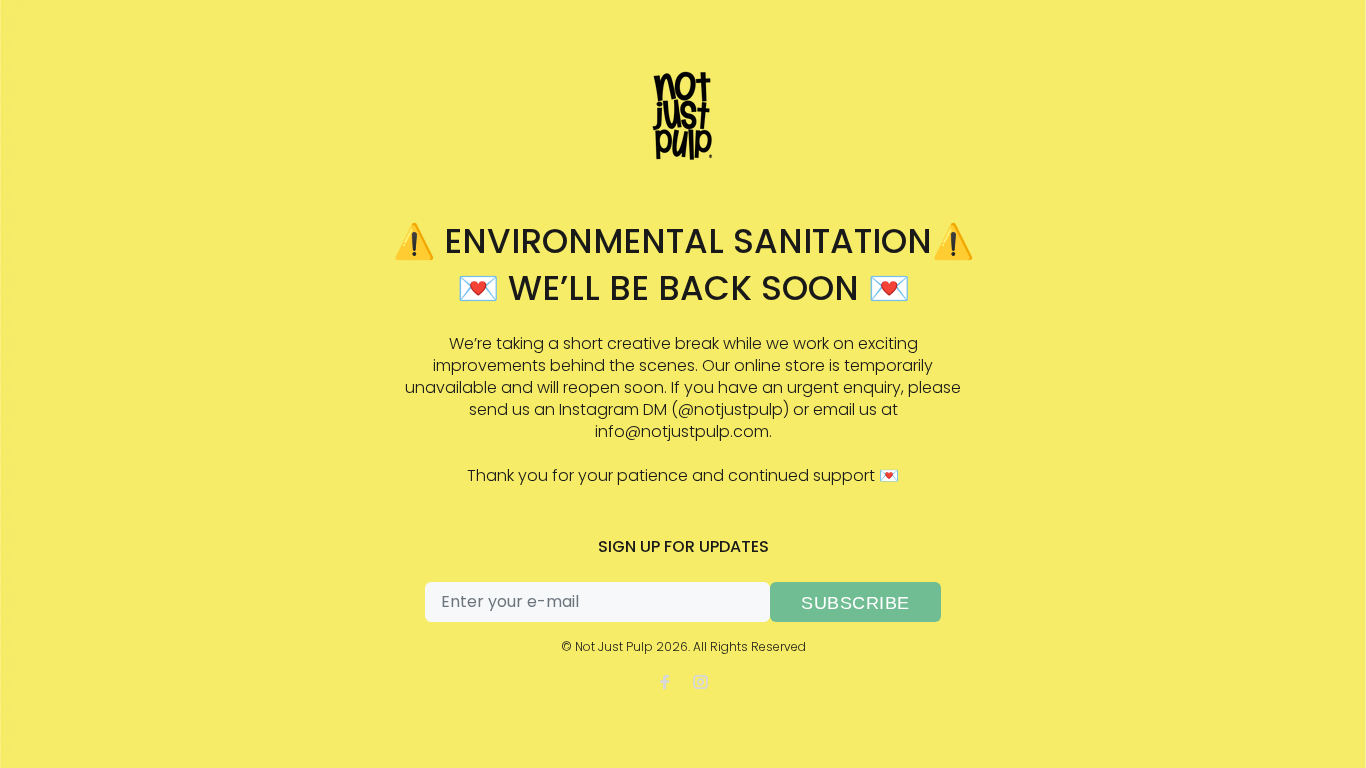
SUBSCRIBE (855, 603)
